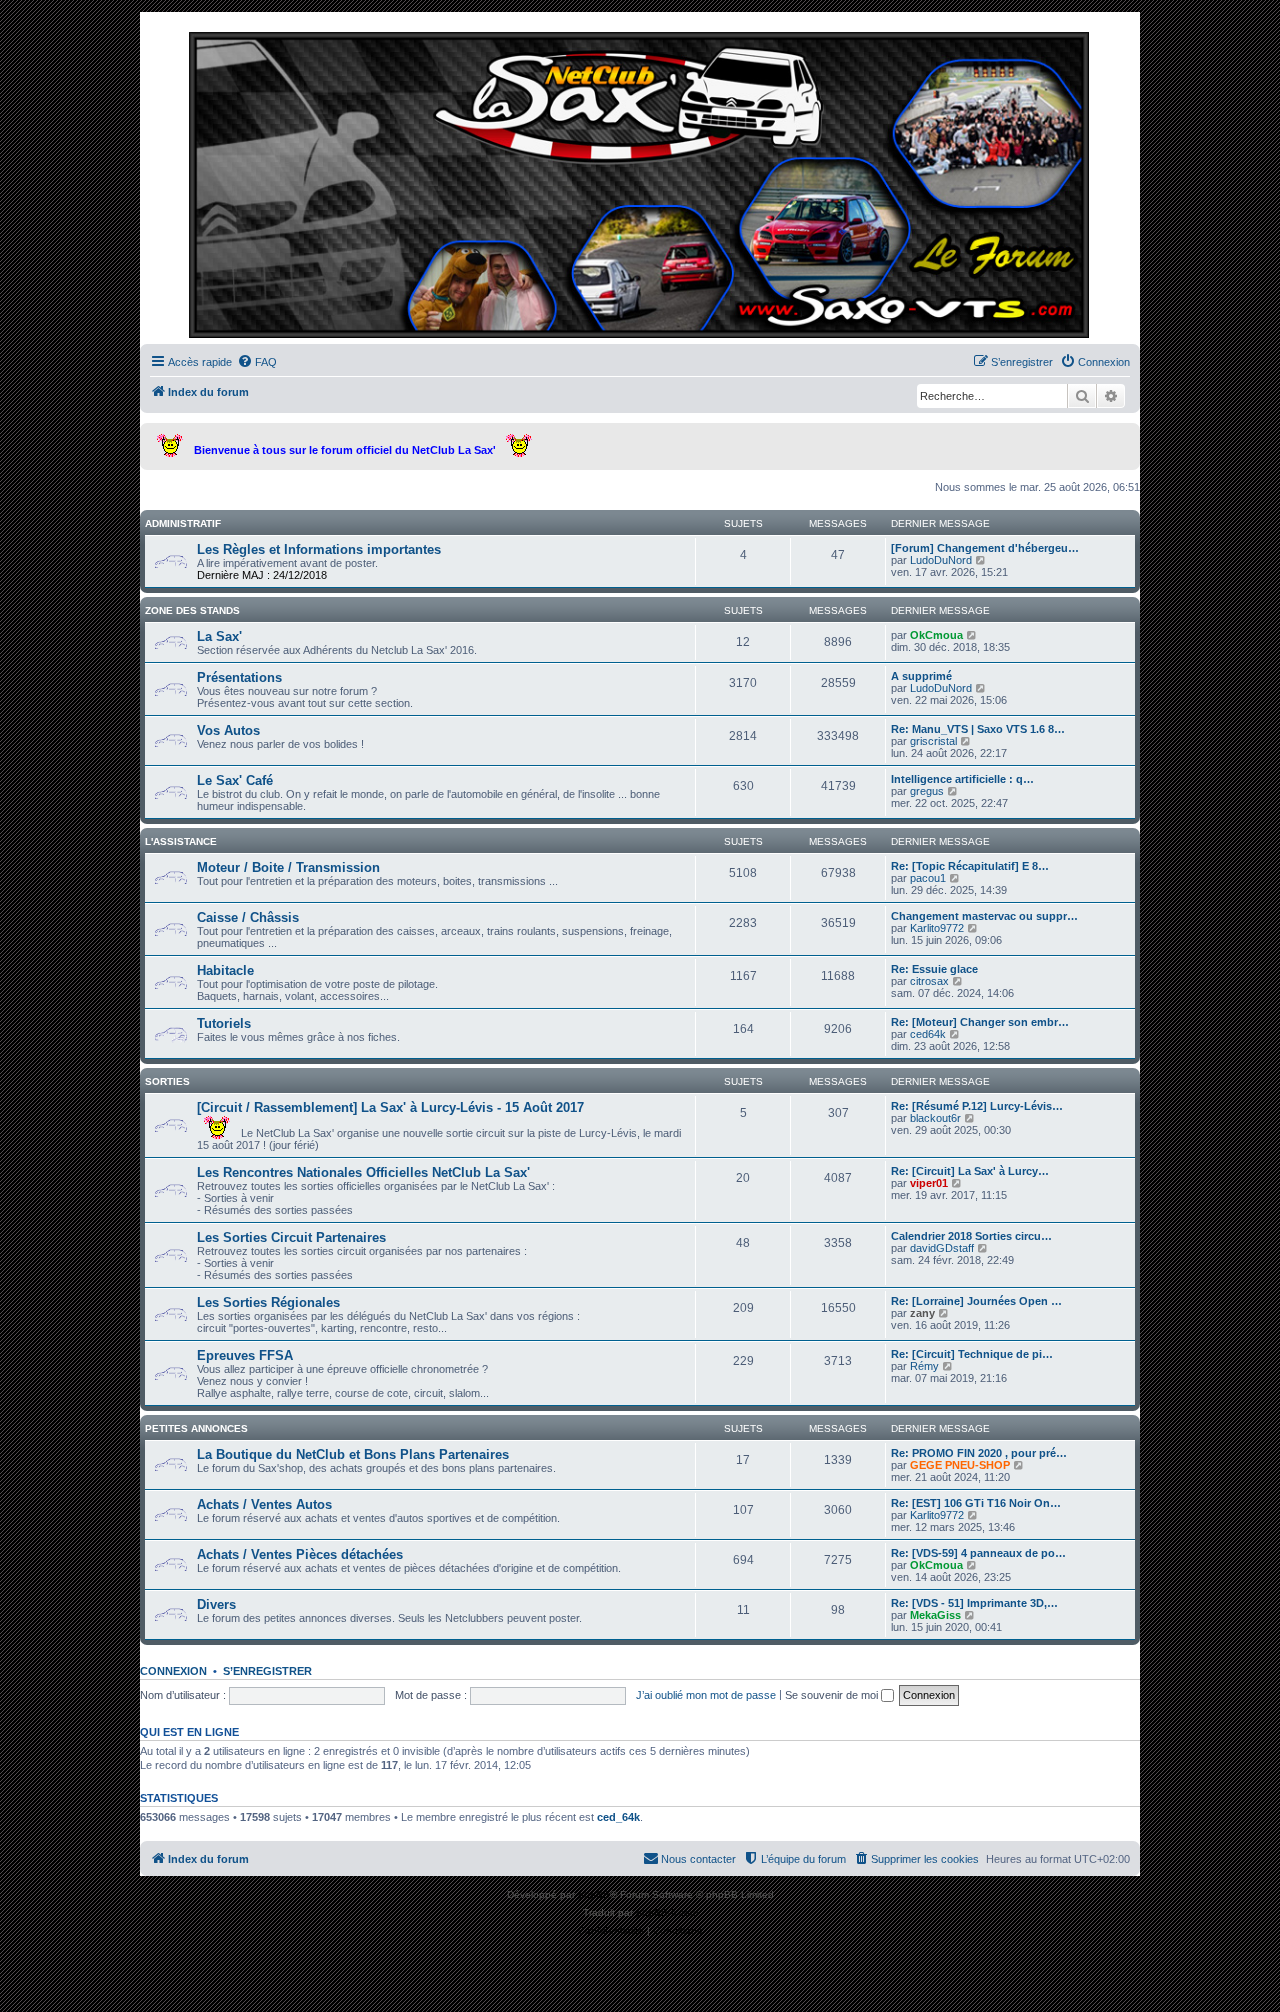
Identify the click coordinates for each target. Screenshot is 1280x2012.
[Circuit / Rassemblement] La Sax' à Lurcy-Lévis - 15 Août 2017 (390, 1107)
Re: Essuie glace (934, 969)
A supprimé (921, 676)
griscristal (933, 741)
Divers (216, 1604)
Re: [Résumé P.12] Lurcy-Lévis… (977, 1106)
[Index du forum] (640, 183)
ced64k (928, 1034)
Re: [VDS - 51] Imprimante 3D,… (974, 1603)
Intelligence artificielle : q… (962, 779)
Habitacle (225, 970)
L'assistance (181, 841)
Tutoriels (224, 1023)
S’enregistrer (267, 1671)
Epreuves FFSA (245, 1355)
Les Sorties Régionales (268, 1302)
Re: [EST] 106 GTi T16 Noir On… (976, 1503)
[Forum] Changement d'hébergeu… (985, 548)
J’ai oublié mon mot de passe (706, 1695)
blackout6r (935, 1118)
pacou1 (928, 878)
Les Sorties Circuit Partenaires (291, 1237)
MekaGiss (935, 1615)
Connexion (173, 1671)
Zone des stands (192, 610)
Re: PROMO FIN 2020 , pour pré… (979, 1453)
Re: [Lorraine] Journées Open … (976, 1301)
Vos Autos (228, 730)
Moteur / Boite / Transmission (288, 867)
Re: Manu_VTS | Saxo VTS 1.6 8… (978, 729)
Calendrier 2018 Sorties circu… (971, 1236)
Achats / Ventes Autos (264, 1504)
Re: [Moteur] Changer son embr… (980, 1022)
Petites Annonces (196, 1428)
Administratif (183, 523)
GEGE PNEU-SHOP (960, 1465)
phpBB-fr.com (667, 1912)
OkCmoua (936, 635)
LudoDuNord (941, 560)
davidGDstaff (942, 1248)
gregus (927, 791)
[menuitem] (257, 362)
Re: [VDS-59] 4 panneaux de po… (978, 1553)
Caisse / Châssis (248, 917)
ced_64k (618, 1817)
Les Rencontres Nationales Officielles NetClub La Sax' (363, 1172)
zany (922, 1313)
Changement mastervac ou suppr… (984, 916)
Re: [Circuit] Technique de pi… (972, 1354)
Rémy (924, 1366)
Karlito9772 (937, 928)
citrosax (929, 981)
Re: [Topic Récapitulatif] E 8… (970, 866)
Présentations (239, 677)
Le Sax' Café (235, 780)
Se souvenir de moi (833, 1695)
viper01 (929, 1183)
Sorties (167, 1081)
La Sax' (219, 636)
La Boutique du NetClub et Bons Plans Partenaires (353, 1454)
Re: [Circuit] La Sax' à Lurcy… (970, 1171)
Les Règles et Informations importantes (319, 549)
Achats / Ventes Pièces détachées (300, 1554)
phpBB (594, 1894)
